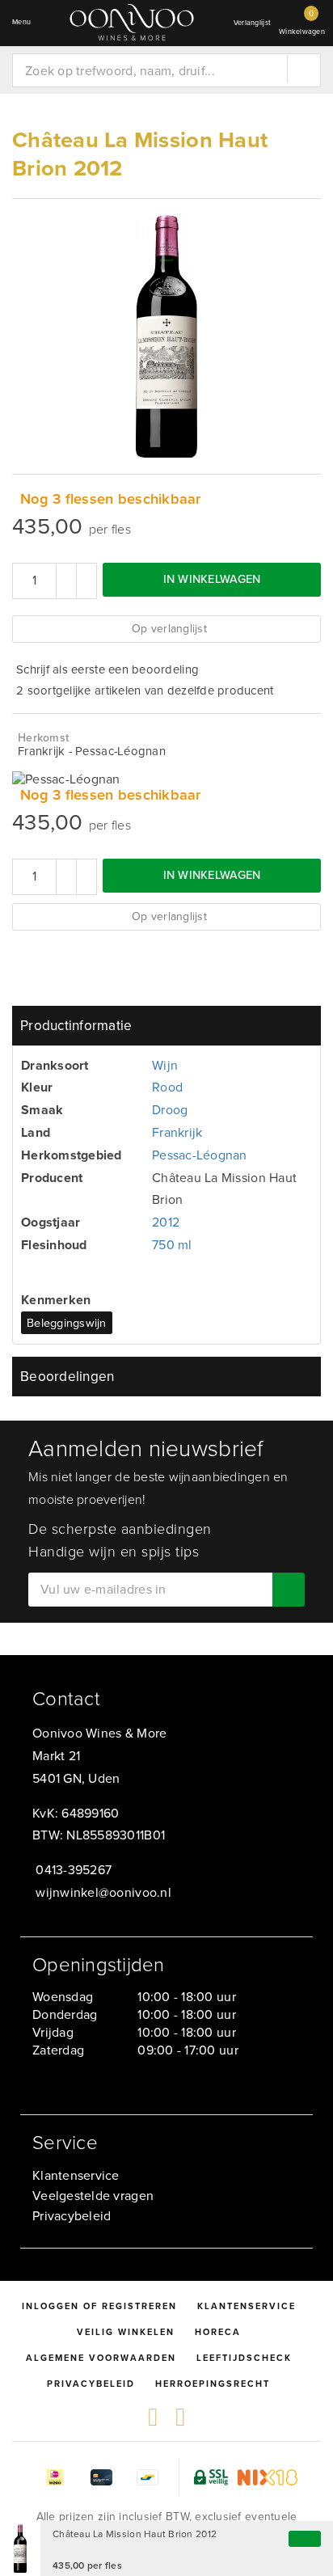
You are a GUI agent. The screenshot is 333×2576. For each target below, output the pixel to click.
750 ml (172, 1245)
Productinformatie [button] (76, 1026)
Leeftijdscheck (244, 2358)
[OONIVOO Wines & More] (132, 22)
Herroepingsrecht (213, 2384)
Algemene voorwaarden (101, 2358)
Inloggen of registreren (99, 2306)
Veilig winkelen (126, 2332)
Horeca (218, 2332)
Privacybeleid (72, 2216)
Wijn (165, 1065)
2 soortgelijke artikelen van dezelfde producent (145, 690)
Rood (167, 1087)
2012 (166, 1222)
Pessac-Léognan (200, 1155)
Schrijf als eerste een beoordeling (107, 669)
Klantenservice (76, 2175)
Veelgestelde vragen (93, 2196)
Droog (170, 1110)
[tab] (166, 1026)
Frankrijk (177, 1132)
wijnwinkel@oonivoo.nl (103, 1892)
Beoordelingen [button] (67, 1377)
